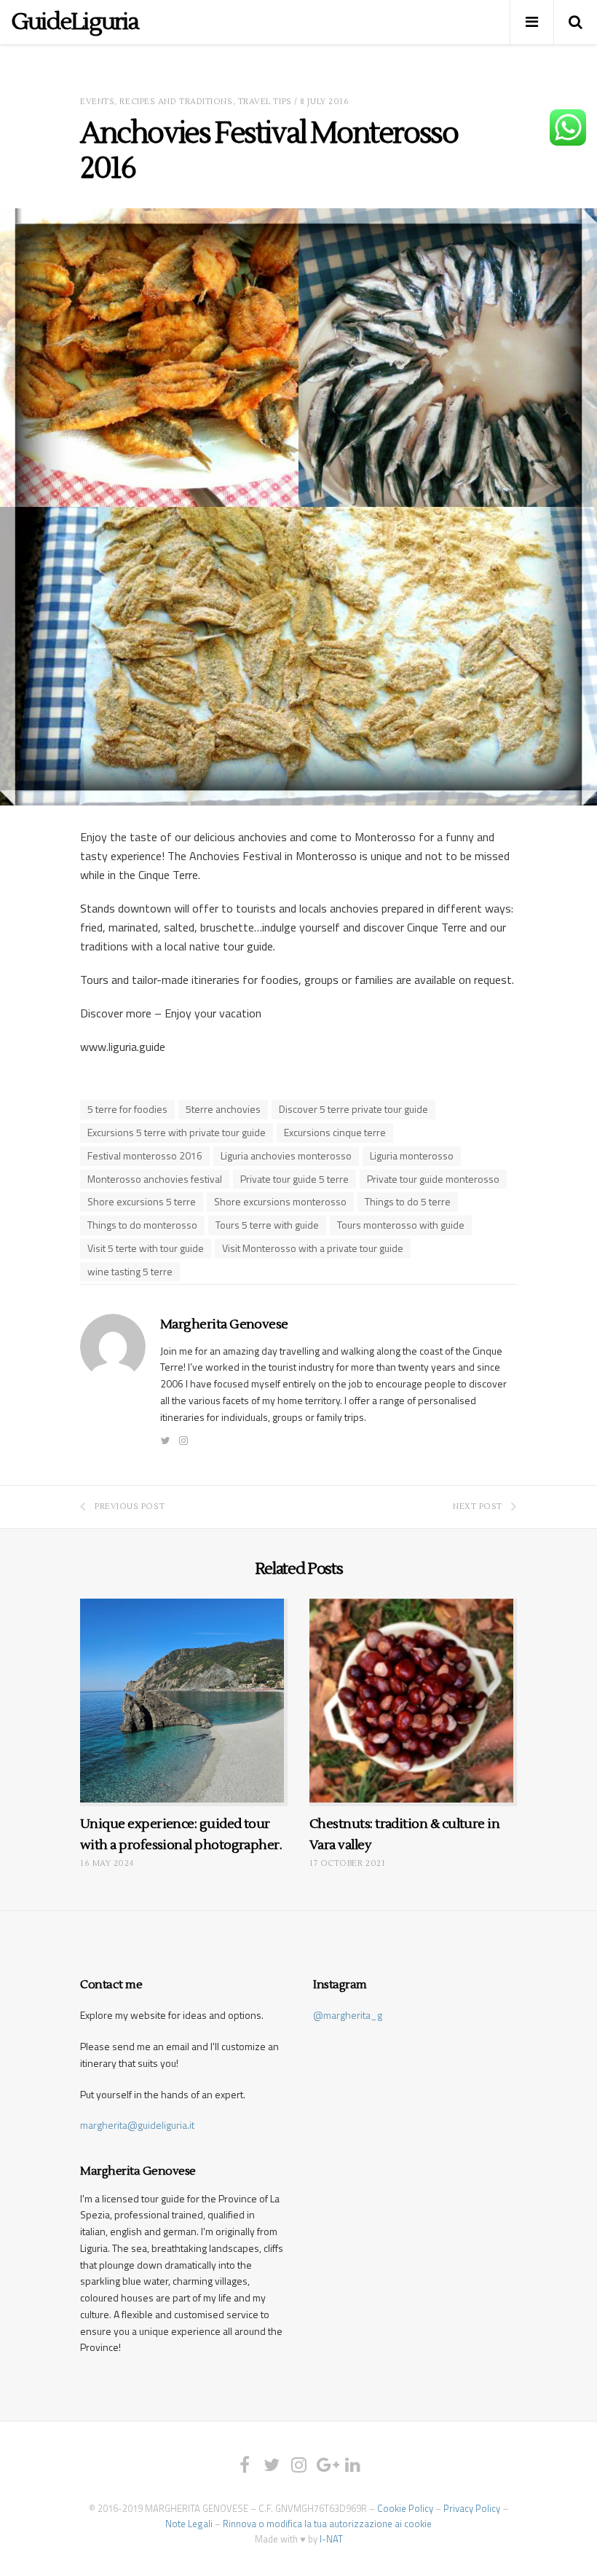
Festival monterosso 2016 (145, 1155)
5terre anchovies (223, 1109)
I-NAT (331, 2539)
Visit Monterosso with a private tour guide (313, 1248)
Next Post (478, 1506)
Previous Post (130, 1506)
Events (97, 102)
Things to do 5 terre (408, 1201)
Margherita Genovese (224, 1324)
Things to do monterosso (142, 1225)
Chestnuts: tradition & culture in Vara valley (404, 1835)
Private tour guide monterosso (433, 1179)
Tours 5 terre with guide (267, 1225)
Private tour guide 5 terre (294, 1179)
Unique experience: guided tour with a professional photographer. (181, 1835)
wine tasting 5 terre (130, 1271)
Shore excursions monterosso (280, 1201)
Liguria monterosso (412, 1155)
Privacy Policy (472, 2508)
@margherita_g (348, 2015)
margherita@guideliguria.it (137, 2125)
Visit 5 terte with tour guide (146, 1248)
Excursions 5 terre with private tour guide (177, 1132)
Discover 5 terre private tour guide (353, 1109)
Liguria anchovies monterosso (286, 1155)
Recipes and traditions (176, 102)
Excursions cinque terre (335, 1132)
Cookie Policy (405, 2508)
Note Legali (189, 2524)
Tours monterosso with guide (401, 1225)
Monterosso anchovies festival (155, 1179)
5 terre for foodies (127, 1109)
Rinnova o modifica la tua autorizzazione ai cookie (327, 2524)
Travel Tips (265, 102)
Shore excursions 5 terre (142, 1201)
